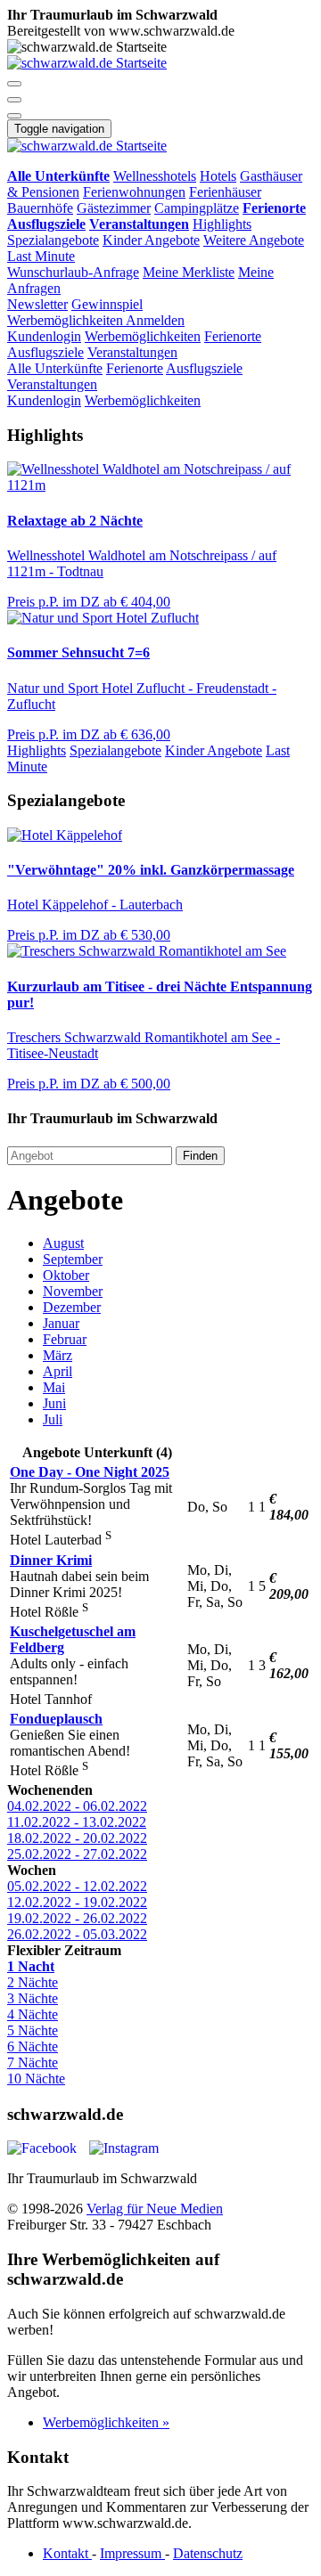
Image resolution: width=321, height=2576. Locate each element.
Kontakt (67, 2553)
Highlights (222, 224)
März (58, 1355)
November (73, 1291)
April (58, 1371)
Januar (61, 1323)
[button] (14, 84)
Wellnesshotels (155, 176)
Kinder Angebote (151, 240)
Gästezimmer (114, 208)
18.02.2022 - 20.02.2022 (77, 1838)
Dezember (72, 1307)
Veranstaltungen (132, 352)
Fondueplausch (56, 1719)
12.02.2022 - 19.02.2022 (77, 1902)
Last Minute (41, 256)
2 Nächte (33, 1982)
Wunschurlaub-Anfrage (73, 272)
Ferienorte (233, 336)
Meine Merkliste (189, 272)
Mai (54, 1387)
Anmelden (155, 320)
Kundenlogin (44, 336)
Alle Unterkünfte (55, 368)
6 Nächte (33, 2046)
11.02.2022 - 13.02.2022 (77, 1822)
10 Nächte (36, 2079)
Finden (200, 1156)
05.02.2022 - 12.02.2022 (77, 1886)
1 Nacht (31, 1966)
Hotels (218, 176)
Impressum (132, 2553)
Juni (54, 1403)
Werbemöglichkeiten (66, 320)
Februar (65, 1339)
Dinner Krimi (51, 1560)
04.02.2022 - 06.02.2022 (77, 1806)
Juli (53, 1419)
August (63, 1243)
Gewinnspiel (107, 304)
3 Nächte (33, 1998)
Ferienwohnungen (134, 192)
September (73, 1259)
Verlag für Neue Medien (155, 2209)
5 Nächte (33, 2030)
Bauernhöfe (40, 208)
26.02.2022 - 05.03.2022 (77, 1934)
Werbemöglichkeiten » (106, 2422)
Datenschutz (208, 2553)
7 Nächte (33, 2062)
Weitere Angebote (254, 240)
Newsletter (37, 304)
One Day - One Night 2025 (90, 1472)
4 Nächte (33, 2014)
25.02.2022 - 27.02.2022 (77, 1854)
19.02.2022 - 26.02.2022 (77, 1918)
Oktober (66, 1275)
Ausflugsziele (45, 352)
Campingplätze (197, 208)
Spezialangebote (53, 240)
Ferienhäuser (225, 192)
